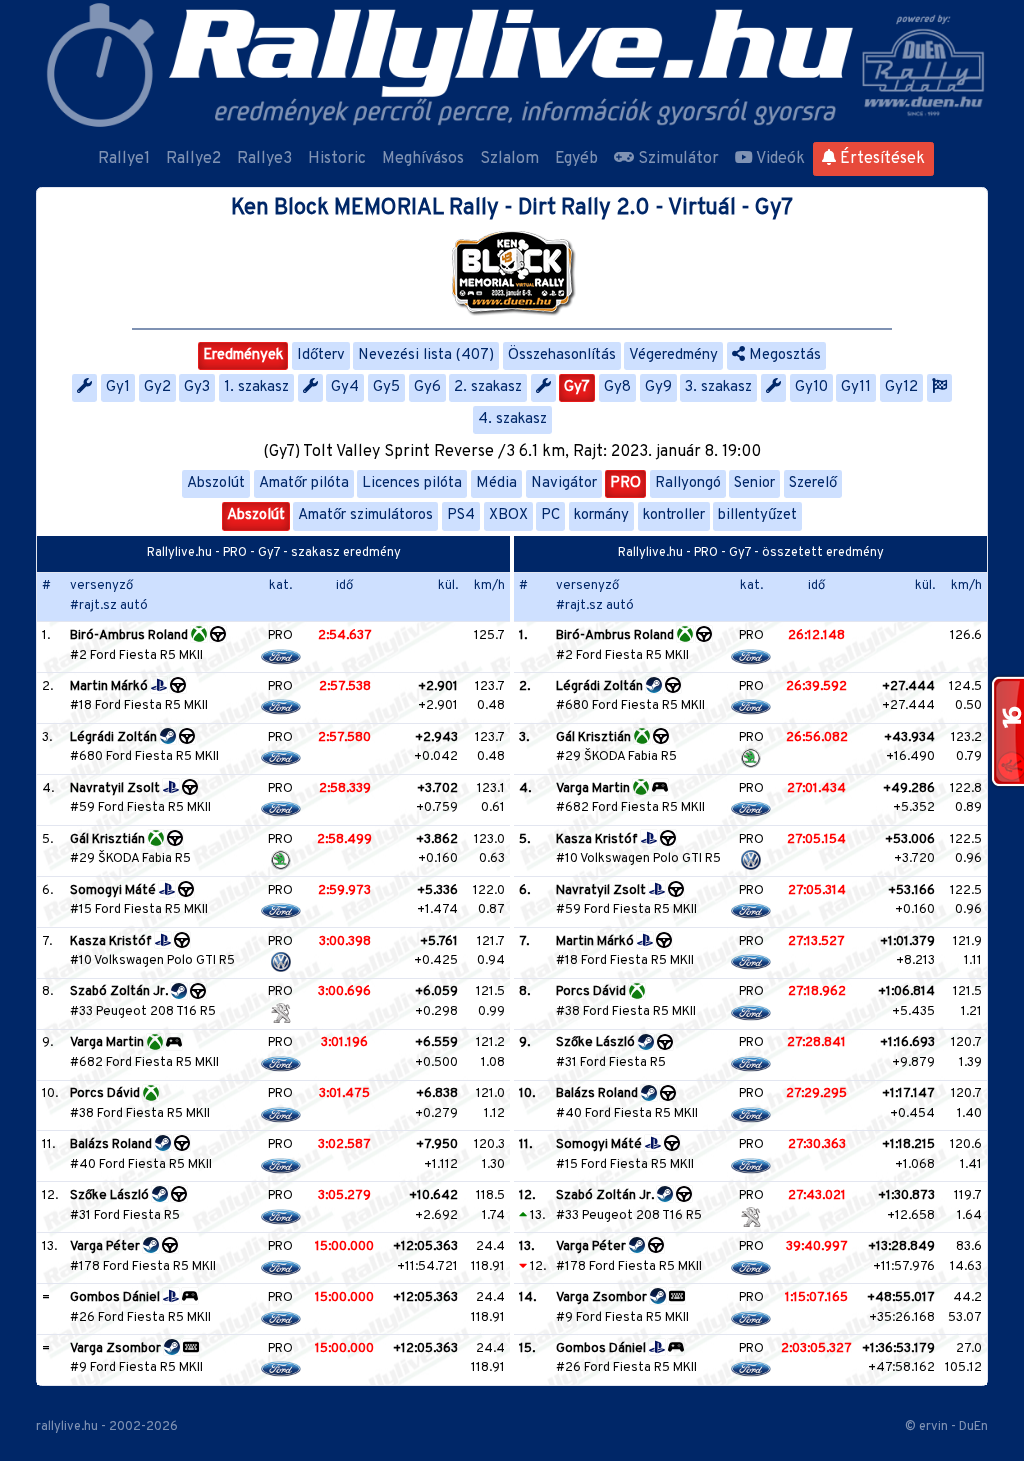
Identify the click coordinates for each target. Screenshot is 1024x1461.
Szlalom (509, 159)
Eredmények (243, 355)
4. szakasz (512, 419)
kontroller (674, 515)
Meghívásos (423, 159)
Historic (337, 159)
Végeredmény (673, 355)
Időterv (321, 355)
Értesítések (880, 159)
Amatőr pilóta (304, 483)
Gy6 (427, 387)
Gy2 (157, 387)
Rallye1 (124, 159)
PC (550, 515)
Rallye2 (193, 159)
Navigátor (564, 483)
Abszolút (216, 483)
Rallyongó (688, 483)
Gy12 (901, 387)
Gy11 (856, 387)
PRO (625, 483)
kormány (601, 515)
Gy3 (197, 387)
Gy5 (386, 387)
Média (496, 483)
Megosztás (783, 355)
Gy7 (577, 387)
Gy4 (345, 387)
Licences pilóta (412, 483)
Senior (754, 483)
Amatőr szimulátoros (365, 515)
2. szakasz (488, 387)
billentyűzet (757, 515)
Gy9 (658, 387)
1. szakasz (256, 387)
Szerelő (813, 483)
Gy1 (118, 387)
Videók (779, 159)
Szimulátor (676, 159)
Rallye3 (264, 159)
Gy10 (811, 387)
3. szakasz (718, 387)
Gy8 (617, 387)
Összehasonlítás (562, 355)
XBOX (508, 515)
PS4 (461, 515)
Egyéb (576, 159)
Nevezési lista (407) (426, 355)
